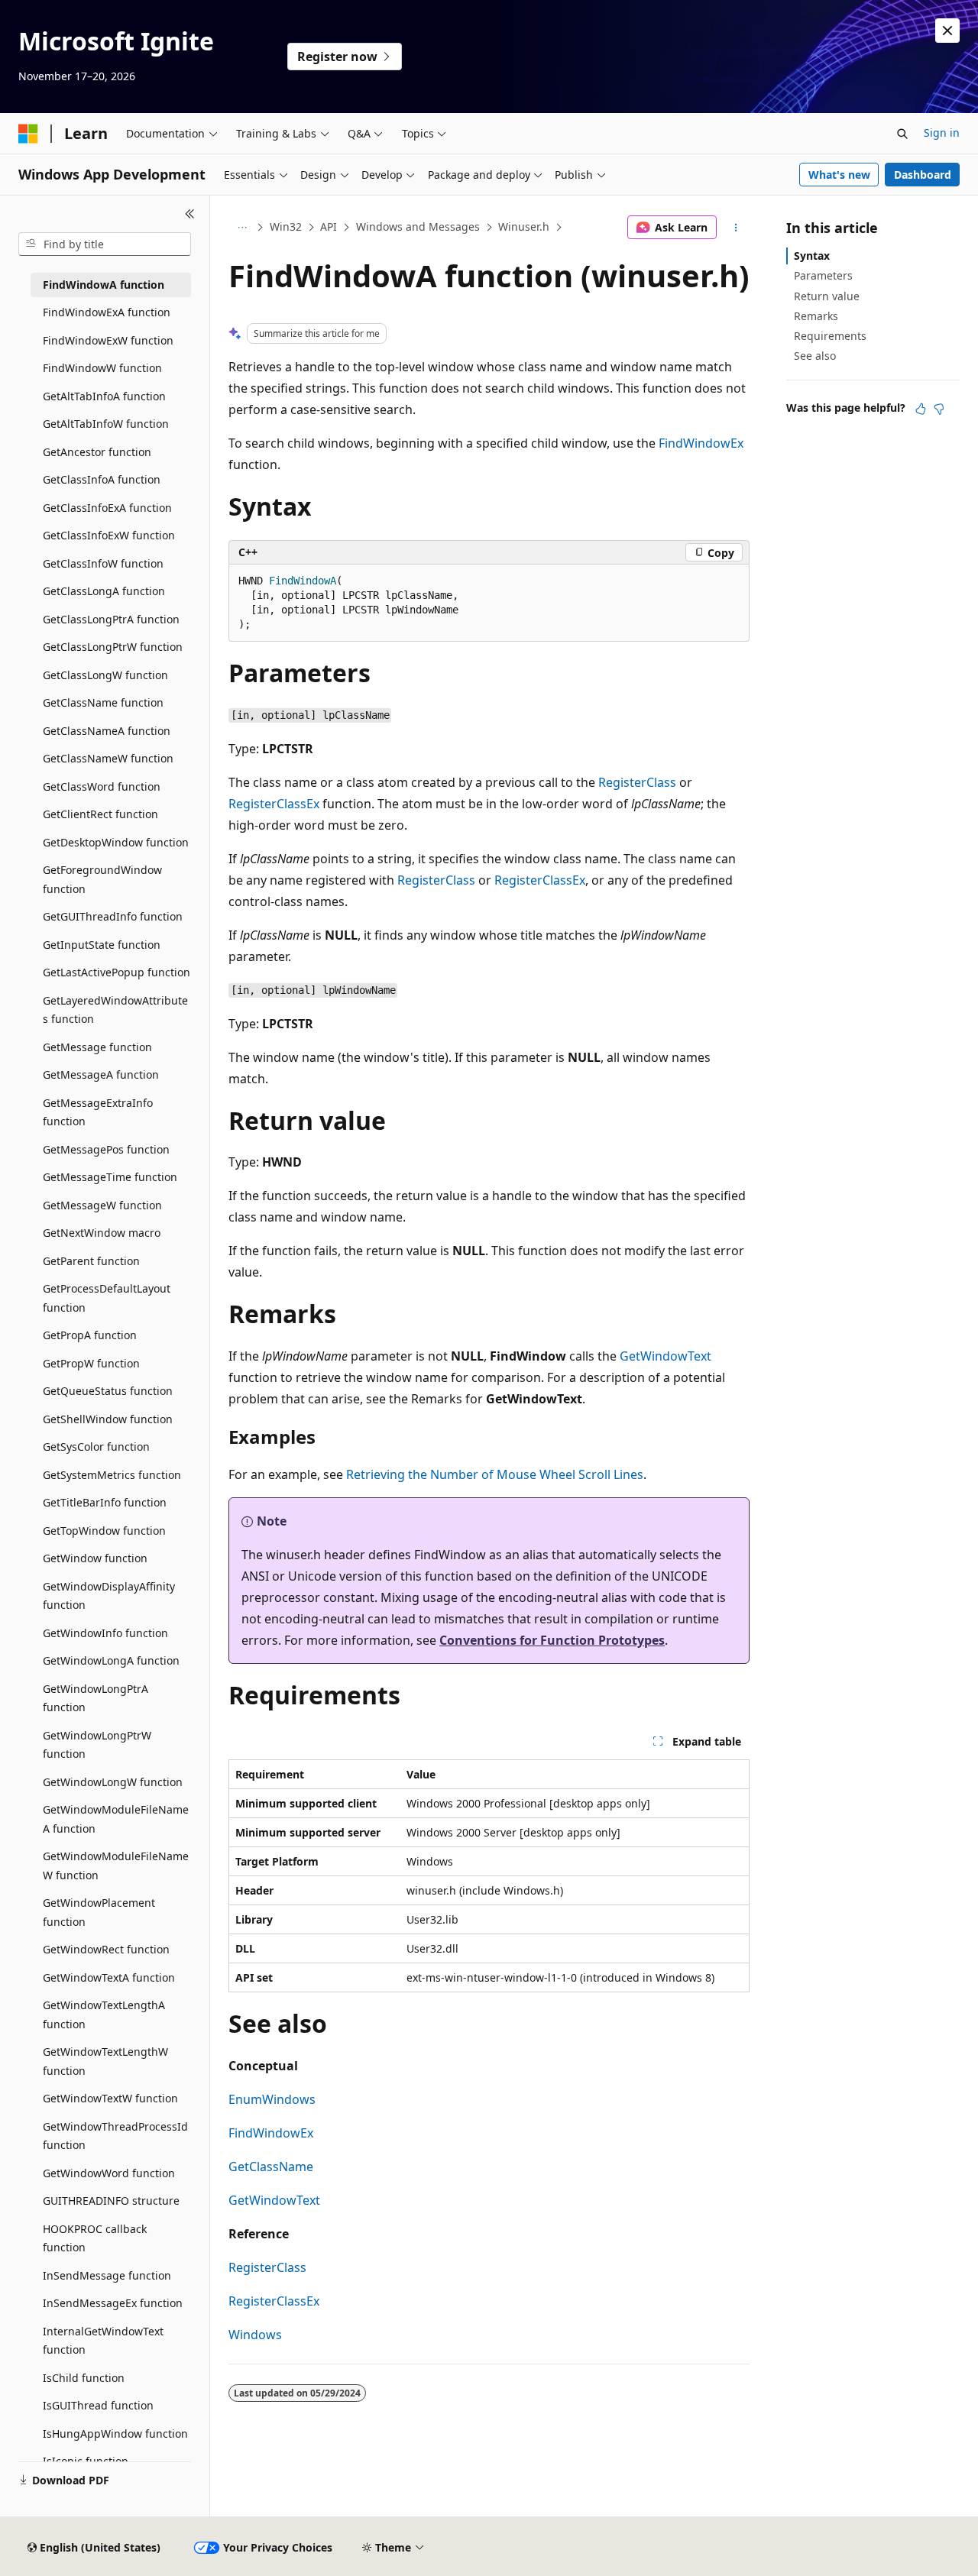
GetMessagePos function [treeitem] (106, 1149)
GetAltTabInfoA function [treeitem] (104, 396)
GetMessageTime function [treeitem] (110, 1177)
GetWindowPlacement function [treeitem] (99, 1912)
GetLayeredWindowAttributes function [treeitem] (115, 1010)
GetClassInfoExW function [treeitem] (109, 535)
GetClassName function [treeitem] (103, 702)
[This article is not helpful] (939, 409)
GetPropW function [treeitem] (91, 1363)
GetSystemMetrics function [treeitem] (112, 1475)
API (329, 227)
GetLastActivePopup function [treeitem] (117, 972)
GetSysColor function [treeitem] (96, 1447)
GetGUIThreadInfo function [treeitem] (113, 916)
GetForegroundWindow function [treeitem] (102, 879)
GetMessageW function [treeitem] (102, 1205)
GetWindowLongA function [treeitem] (111, 1660)
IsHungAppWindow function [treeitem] (115, 2434)
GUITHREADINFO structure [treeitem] (111, 2201)
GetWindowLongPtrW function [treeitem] (97, 1745)
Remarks (816, 316)
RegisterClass (637, 782)
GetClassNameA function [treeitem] (107, 731)
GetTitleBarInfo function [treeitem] (105, 1502)
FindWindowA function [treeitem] (104, 285)
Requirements (830, 336)
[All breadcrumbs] (242, 228)
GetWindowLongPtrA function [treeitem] (96, 1698)
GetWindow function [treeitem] (95, 1558)
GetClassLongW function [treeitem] (105, 675)
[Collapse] (190, 214)
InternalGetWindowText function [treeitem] (103, 2341)
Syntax (812, 256)
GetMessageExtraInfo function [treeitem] (98, 1112)
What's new (839, 175)
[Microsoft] (28, 134)
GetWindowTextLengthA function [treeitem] (104, 2015)
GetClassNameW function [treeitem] (108, 758)
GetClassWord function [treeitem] (102, 786)
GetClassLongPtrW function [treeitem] (113, 647)
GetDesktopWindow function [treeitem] (116, 842)
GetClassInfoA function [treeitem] (102, 479)
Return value (827, 296)
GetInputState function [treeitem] (102, 945)
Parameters (823, 275)
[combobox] (105, 244)
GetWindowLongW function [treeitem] (113, 1782)
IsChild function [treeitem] (84, 2378)
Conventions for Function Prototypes (552, 1640)
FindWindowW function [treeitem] (102, 368)
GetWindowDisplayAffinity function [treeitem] (109, 1596)
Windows (255, 2335)
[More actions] (736, 228)
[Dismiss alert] (947, 31)
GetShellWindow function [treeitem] (108, 1419)
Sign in (942, 133)
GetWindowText (665, 1356)
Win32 (286, 227)
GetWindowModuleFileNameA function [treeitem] (116, 1819)
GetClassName (271, 2167)
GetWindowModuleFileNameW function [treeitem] (116, 1866)
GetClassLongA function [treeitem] (104, 591)
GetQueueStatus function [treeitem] (108, 1391)
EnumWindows (272, 2099)
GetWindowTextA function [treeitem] (109, 1977)
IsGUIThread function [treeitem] (98, 2405)
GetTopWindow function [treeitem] (104, 1531)
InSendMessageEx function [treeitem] (113, 2303)
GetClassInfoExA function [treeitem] (107, 508)
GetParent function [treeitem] (91, 1261)
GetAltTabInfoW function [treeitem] (106, 424)
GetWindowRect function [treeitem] (106, 1949)
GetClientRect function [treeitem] (100, 814)
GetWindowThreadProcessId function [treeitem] (115, 2136)
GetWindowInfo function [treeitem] (105, 1633)
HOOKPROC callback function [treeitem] (95, 2238)
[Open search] (902, 134)
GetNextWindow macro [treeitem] (102, 1233)
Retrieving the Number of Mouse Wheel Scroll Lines (495, 1474)
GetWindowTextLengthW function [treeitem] (105, 2061)
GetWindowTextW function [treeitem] (110, 2098)
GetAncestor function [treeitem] (97, 452)
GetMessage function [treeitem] (97, 1047)
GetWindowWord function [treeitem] (109, 2173)
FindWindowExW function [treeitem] (108, 340)
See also (815, 356)
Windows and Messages (418, 227)
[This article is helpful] (921, 409)
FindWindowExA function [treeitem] (107, 312)
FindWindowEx (701, 443)
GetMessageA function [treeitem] (101, 1074)
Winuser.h (524, 227)
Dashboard (923, 175)
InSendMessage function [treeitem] (107, 2275)
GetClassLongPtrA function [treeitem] (111, 619)
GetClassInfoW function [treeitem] (103, 563)
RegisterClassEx (274, 804)
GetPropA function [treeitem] (90, 1335)
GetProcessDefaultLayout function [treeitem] (107, 1298)
